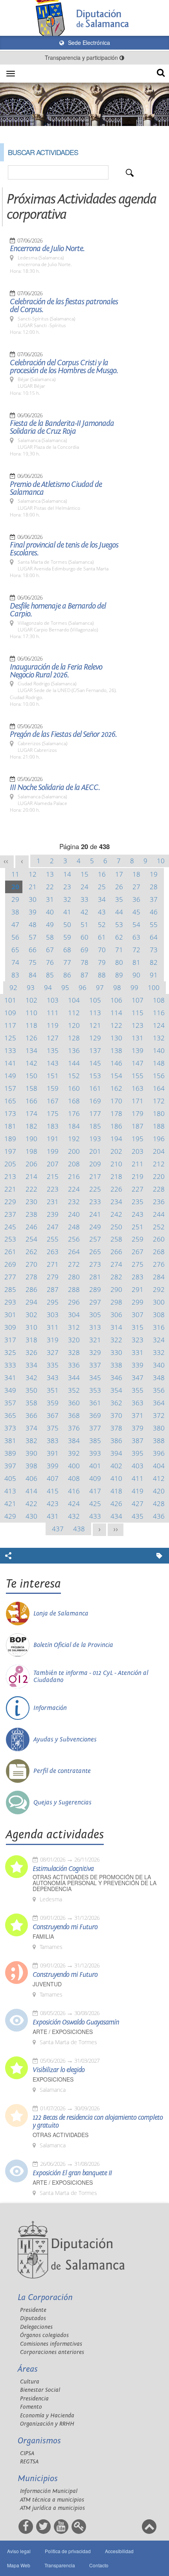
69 (84, 950)
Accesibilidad (119, 2551)
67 (50, 950)
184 (74, 1126)
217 (95, 1176)
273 (95, 1264)
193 (95, 1139)
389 (10, 1453)
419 (138, 1491)
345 (95, 1378)
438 (79, 1529)
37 (154, 899)
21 (33, 887)
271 (53, 1264)
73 (154, 950)
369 (95, 1415)
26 (119, 887)
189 (10, 1139)
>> (116, 1529)
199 (53, 1151)
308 (159, 1315)
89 (119, 975)
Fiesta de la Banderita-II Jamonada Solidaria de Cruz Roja (62, 427)
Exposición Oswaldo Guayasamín (76, 2023)
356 (159, 1390)
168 (74, 1101)
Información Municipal (49, 2491)
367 (53, 1415)
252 (159, 1227)
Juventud (47, 1984)
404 (159, 1466)
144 (74, 1063)
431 (53, 1516)
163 (138, 1088)
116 (159, 1013)
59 (67, 937)
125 (10, 1038)
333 (10, 1365)
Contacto (99, 2565)
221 (10, 1189)
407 (53, 1478)
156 (159, 1076)
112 (74, 1013)
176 (74, 1113)
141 (10, 1063)
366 (31, 1415)
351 (53, 1390)
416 (74, 1491)
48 (33, 924)
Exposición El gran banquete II (72, 2173)
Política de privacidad (68, 2551)
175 (53, 1113)
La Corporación (45, 2297)
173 (10, 1113)
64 (154, 937)
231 (53, 1202)
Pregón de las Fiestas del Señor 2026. (63, 735)
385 (95, 1441)
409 (95, 1478)
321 (95, 1340)
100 (154, 987)
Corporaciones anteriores (52, 2352)
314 (116, 1327)
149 (10, 1076)
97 (100, 987)
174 (31, 1113)
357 (10, 1403)
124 (159, 1025)
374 (31, 1428)
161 (95, 1088)
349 (10, 1390)
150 (31, 1076)
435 (138, 1516)
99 (134, 987)
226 (116, 1189)
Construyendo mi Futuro (65, 1927)
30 (33, 899)
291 (138, 1289)
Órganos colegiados (44, 2335)
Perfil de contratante (62, 1771)
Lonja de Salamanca (61, 1614)
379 (138, 1428)
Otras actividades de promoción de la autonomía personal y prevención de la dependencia (95, 1883)
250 (116, 1227)
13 (50, 874)
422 (31, 1504)
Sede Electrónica (88, 43)
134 (31, 1050)
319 (53, 1340)
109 (10, 1013)
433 (95, 1516)
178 (116, 1113)
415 (53, 1491)
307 (138, 1315)
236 (159, 1202)
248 (74, 1227)
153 (95, 1076)
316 (159, 1327)
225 (95, 1189)
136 (74, 1050)
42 (84, 912)
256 (74, 1239)
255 (53, 1239)
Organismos (39, 2441)
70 (102, 950)
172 (159, 1101)
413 (10, 1491)
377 (95, 1428)
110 (31, 1013)
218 (116, 1176)
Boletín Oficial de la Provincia (73, 1645)
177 (95, 1113)
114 (116, 1013)
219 (138, 1176)
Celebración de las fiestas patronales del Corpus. (64, 306)
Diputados (33, 2318)
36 (136, 899)
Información (50, 1708)
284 (159, 1277)
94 (48, 987)
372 (159, 1415)
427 (138, 1504)
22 (50, 887)
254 (31, 1239)
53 (119, 924)
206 (31, 1164)
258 (116, 1239)
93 (31, 987)
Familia (43, 1937)
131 (138, 1038)
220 (159, 1176)
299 (138, 1302)
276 (159, 1264)
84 (33, 975)
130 (116, 1038)
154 (116, 1076)
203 (138, 1151)
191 (53, 1139)
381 (10, 1441)
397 (10, 1466)
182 (31, 1126)
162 (116, 1088)
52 (102, 924)
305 (95, 1315)
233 (95, 1202)
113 (95, 1013)
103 (53, 1000)
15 (84, 874)
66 (33, 950)
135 (53, 1050)
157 (10, 1088)
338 (116, 1365)
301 (10, 1315)
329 (95, 1352)
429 (10, 1516)
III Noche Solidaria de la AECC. (55, 788)
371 (138, 1415)
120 (74, 1025)
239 (53, 1214)
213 (10, 1176)
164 (159, 1088)
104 (74, 1000)
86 (67, 975)
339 (138, 1365)
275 (138, 1264)
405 (10, 1478)
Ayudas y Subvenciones (65, 1740)
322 (116, 1340)
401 (95, 1466)
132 (159, 1038)
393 (95, 1453)
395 (138, 1453)
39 (33, 912)
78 (84, 962)
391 (53, 1453)
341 (10, 1378)
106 (116, 1000)
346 (116, 1378)
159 (53, 1088)
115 (138, 1013)
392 (74, 1453)
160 (74, 1088)
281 (95, 1277)
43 (102, 912)
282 (116, 1277)
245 (10, 1227)
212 (159, 1164)
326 (31, 1352)
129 (95, 1038)
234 (116, 1202)
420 (159, 1491)
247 (53, 1227)
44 (119, 912)
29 (15, 899)
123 (138, 1025)
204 (159, 1151)
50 (67, 924)
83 (15, 975)
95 (65, 987)
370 (116, 1415)
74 (15, 962)
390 (31, 1453)
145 (95, 1063)
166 (31, 1101)
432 (74, 1516)
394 (116, 1453)
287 (53, 1289)
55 (154, 924)
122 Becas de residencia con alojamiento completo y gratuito (98, 2122)
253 (10, 1239)
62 (119, 937)
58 (50, 937)
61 (102, 937)
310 (31, 1327)
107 (138, 1000)
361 (95, 1403)
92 (13, 987)
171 (138, 1101)
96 (83, 987)
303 (53, 1315)
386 (116, 1441)
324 (159, 1340)
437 (58, 1529)
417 (95, 1491)
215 (53, 1176)
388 (159, 1441)
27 (136, 887)
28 (154, 887)
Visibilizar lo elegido (59, 2070)
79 (102, 962)
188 (159, 1126)
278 (31, 1277)
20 (15, 887)
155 (138, 1076)
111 (53, 1013)
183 (53, 1126)
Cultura (30, 2382)
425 (95, 1504)
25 (102, 887)
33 (84, 899)
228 (159, 1189)
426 (116, 1504)
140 (159, 1050)
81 (136, 962)
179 (138, 1113)
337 (95, 1365)
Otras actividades (61, 2135)
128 (74, 1038)
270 (31, 1264)
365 (10, 1415)
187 (138, 1126)
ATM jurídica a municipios (52, 2508)
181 (10, 1126)
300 (159, 1302)
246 (31, 1227)
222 (31, 1189)
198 (31, 1151)
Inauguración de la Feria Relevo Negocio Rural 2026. (56, 671)
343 (53, 1378)
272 (74, 1264)
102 (31, 1000)
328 (74, 1352)
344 (74, 1378)
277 (10, 1277)
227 (138, 1189)
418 (116, 1491)
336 (74, 1365)
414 (31, 1491)
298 (116, 1302)
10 (161, 861)
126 (31, 1038)
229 (10, 1202)
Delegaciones (36, 2327)
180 (159, 1113)
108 (159, 1000)
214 (31, 1176)
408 (74, 1478)
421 (10, 1504)
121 (95, 1025)
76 (50, 962)
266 (116, 1252)
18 (136, 874)
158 (31, 1088)
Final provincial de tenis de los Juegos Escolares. (64, 549)
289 (95, 1289)
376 (74, 1428)
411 (138, 1478)
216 (74, 1176)
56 (15, 937)
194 (116, 1139)
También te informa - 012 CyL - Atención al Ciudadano (91, 1677)
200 (74, 1151)
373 (10, 1428)
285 (10, 1289)
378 (116, 1428)
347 (138, 1378)
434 (116, 1516)
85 (50, 975)
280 (74, 1277)
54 (136, 924)
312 (74, 1327)
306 (116, 1315)
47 (15, 924)
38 (15, 912)
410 (116, 1478)
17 (119, 874)
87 (84, 975)
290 (116, 1289)
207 (53, 1164)
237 (10, 1214)
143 (53, 1063)
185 (95, 1126)
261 (10, 1252)
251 (138, 1227)
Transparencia (60, 2565)
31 (50, 899)
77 (67, 962)
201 (95, 1151)
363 (138, 1403)
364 (159, 1403)
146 (116, 1063)
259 (138, 1239)
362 (116, 1403)
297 (95, 1302)
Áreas (28, 2369)
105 (95, 1000)
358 (31, 1403)
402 (116, 1466)
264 (74, 1252)
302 (31, 1315)
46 (154, 912)
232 (74, 1202)
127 (53, 1038)
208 (74, 1164)
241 (95, 1214)
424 (74, 1504)
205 (10, 1164)
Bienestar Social (40, 2390)
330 (116, 1352)
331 (138, 1352)
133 (10, 1050)
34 (102, 899)
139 (138, 1050)
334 (31, 1365)
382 (31, 1441)
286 (31, 1289)
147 (138, 1063)
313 (95, 1327)
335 (53, 1365)
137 (95, 1050)
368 (74, 1415)
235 (138, 1202)
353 (95, 1390)
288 (74, 1289)
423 (53, 1504)
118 (31, 1025)
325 (10, 1352)
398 (31, 1466)
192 (74, 1139)
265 (95, 1252)
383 (53, 1441)
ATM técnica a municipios (52, 2500)
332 (159, 1352)
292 (159, 1289)
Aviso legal (19, 2551)
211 (138, 1164)
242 (116, 1214)
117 (10, 1025)
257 (95, 1239)
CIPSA (27, 2453)
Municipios (38, 2479)
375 (53, 1428)
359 (53, 1403)
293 (10, 1302)
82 (154, 962)
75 (33, 962)
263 (53, 1252)
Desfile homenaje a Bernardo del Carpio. (58, 610)
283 (138, 1277)
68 (67, 950)
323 (138, 1340)
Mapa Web (19, 2565)
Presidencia (34, 2399)
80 (119, 962)
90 (136, 975)
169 (95, 1101)
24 (84, 887)
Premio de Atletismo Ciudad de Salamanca (56, 489)
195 (138, 1139)
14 (67, 874)
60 (84, 937)
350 (31, 1390)
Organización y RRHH (47, 2424)
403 (138, 1466)
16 (102, 874)
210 (116, 1164)
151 (53, 1076)
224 (74, 1189)
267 (138, 1252)
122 (116, 1025)
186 (116, 1126)
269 (10, 1264)
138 (116, 1050)
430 (31, 1516)
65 (15, 950)
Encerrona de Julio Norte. (47, 249)
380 (159, 1428)
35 (119, 899)
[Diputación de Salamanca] (84, 18)
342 (31, 1378)
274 (116, 1264)
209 (95, 1164)
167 (53, 1101)
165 (10, 1101)
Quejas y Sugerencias (62, 1802)
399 (53, 1466)
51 (84, 924)
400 (74, 1466)
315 (138, 1327)
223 (53, 1189)
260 (159, 1239)
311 (53, 1327)
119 (53, 1025)
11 (15, 874)
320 (74, 1340)
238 (31, 1214)
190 (31, 1139)
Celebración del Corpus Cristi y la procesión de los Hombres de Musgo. (64, 367)
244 (159, 1214)
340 (159, 1365)
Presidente (33, 2310)
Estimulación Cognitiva (63, 1869)
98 (117, 987)
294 (31, 1302)
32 (67, 899)
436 (159, 1516)
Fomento (31, 2407)
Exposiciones (53, 2079)
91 (154, 975)
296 (74, 1302)
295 (53, 1302)
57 (33, 937)
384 (74, 1441)
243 (138, 1214)
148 (159, 1063)
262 (31, 1252)
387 (138, 1441)
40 (50, 912)
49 (50, 924)
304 (74, 1315)
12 (33, 874)
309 (10, 1327)
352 (74, 1390)
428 (159, 1504)
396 (159, 1453)
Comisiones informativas (51, 2344)
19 (154, 874)
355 (138, 1390)
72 (136, 950)
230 (31, 1202)
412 (159, 1478)
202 (116, 1151)
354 (116, 1390)
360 (74, 1403)
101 (10, 1000)
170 (116, 1101)
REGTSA (29, 2462)
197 (10, 1151)
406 (31, 1478)
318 (31, 1340)
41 (67, 912)
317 (10, 1340)
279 (53, 1277)
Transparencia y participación (82, 57)
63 (136, 937)
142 (31, 1063)
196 (159, 1139)
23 (67, 887)
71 (119, 950)
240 (74, 1214)
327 (53, 1352)
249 (95, 1227)
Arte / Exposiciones (63, 2032)
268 (159, 1252)
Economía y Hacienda (47, 2416)
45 (136, 912)
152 (74, 1076)
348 (159, 1378)
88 (102, 975)
